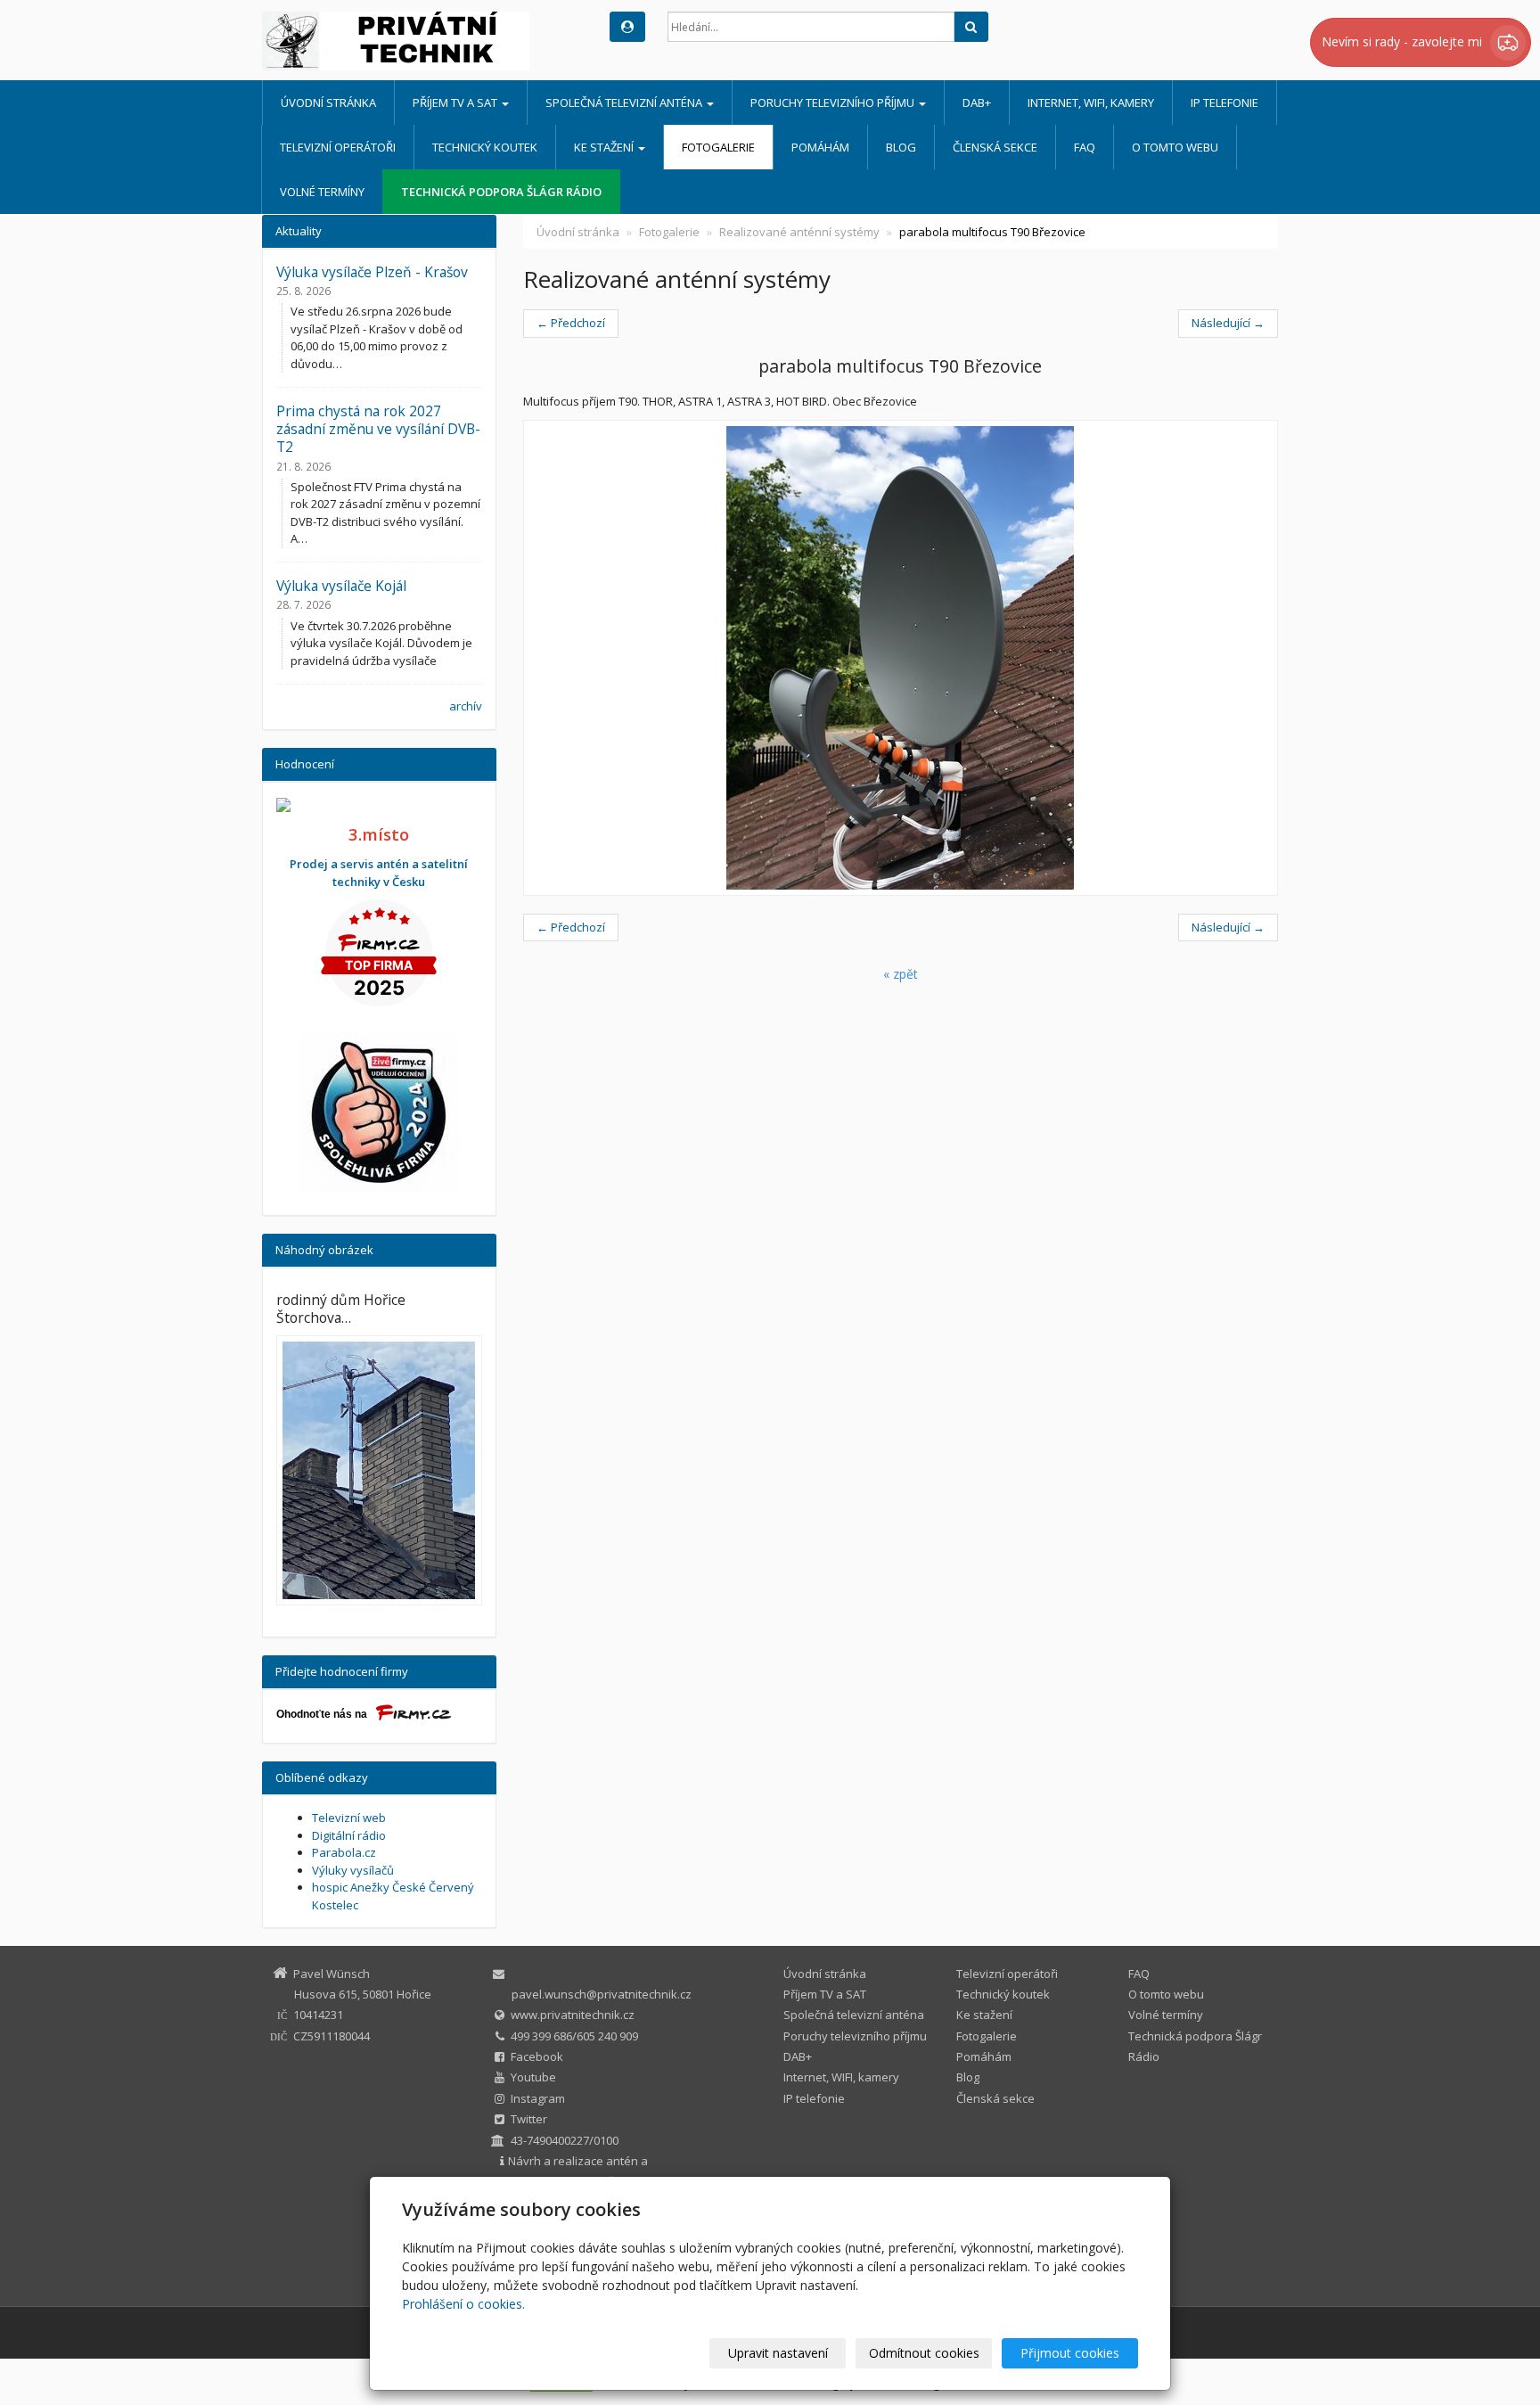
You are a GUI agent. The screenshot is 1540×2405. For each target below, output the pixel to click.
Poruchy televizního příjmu (834, 103)
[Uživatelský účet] (627, 27)
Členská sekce (995, 147)
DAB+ (977, 103)
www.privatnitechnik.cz (573, 2015)
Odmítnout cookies (924, 2353)
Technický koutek (485, 147)
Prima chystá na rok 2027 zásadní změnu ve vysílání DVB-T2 (378, 429)
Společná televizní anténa (625, 103)
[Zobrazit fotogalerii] (379, 1470)
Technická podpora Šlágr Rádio (501, 192)
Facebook (537, 2056)
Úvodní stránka (328, 103)
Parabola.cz (344, 1852)
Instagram (538, 2098)
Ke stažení (605, 147)
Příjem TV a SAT (456, 103)
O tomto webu (1175, 147)
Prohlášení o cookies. (463, 2304)
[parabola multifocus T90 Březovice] (901, 658)
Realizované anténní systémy (799, 232)
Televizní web (349, 1818)
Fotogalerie (718, 147)
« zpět (901, 974)
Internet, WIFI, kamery (1091, 103)
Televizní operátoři (338, 147)
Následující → (1228, 323)
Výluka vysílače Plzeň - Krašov (372, 272)
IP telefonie (1225, 103)
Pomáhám (820, 147)
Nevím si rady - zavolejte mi (1404, 41)
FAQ (1085, 147)
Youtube (533, 2077)
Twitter (529, 2119)
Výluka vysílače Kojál (341, 586)
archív (466, 706)
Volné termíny (322, 192)
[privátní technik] (422, 41)
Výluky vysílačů (353, 1870)
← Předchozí (571, 323)
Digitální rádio (349, 1835)
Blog (901, 147)
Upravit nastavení (778, 2353)
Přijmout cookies (1070, 2353)
